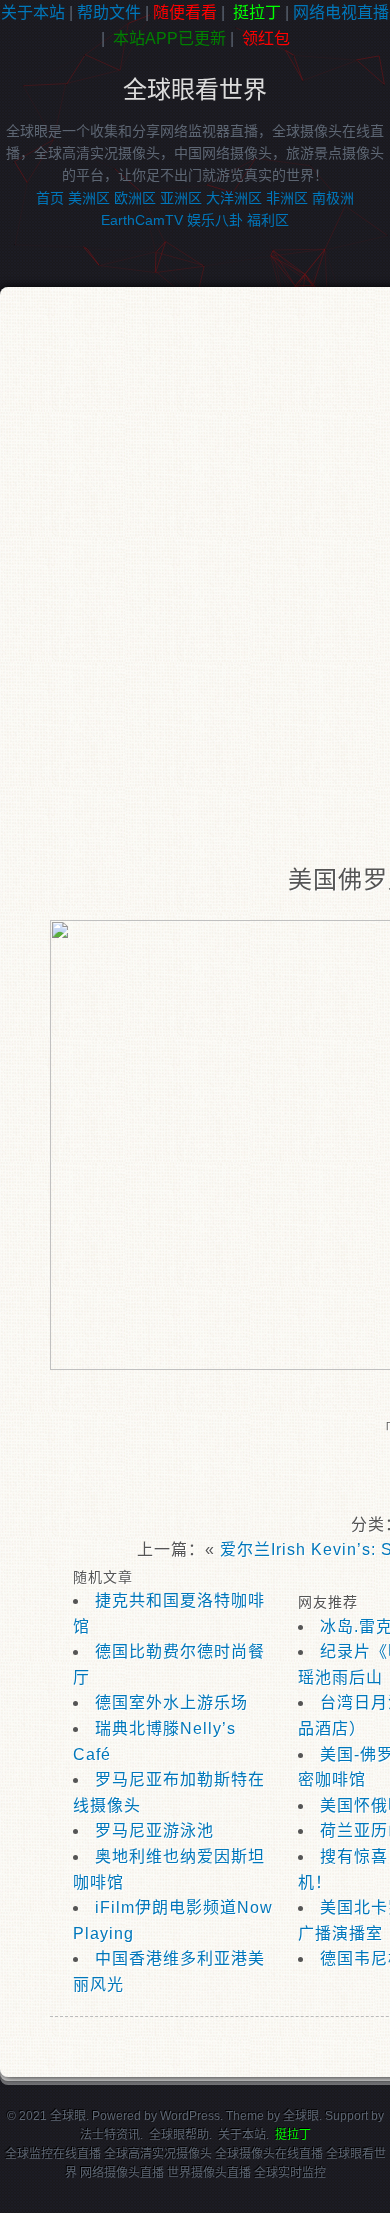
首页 (50, 198)
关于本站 (33, 12)
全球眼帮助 (179, 2135)
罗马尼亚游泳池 (154, 1830)
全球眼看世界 (195, 89)
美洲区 (89, 198)
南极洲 (333, 198)
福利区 (268, 220)
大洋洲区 (234, 198)
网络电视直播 (341, 12)
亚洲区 (181, 198)
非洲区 (287, 198)
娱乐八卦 (215, 220)
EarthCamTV (142, 220)
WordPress (190, 2116)
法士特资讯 (110, 2135)
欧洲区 (135, 198)
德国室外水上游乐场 (171, 1702)
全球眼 (301, 2116)
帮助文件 (109, 12)
